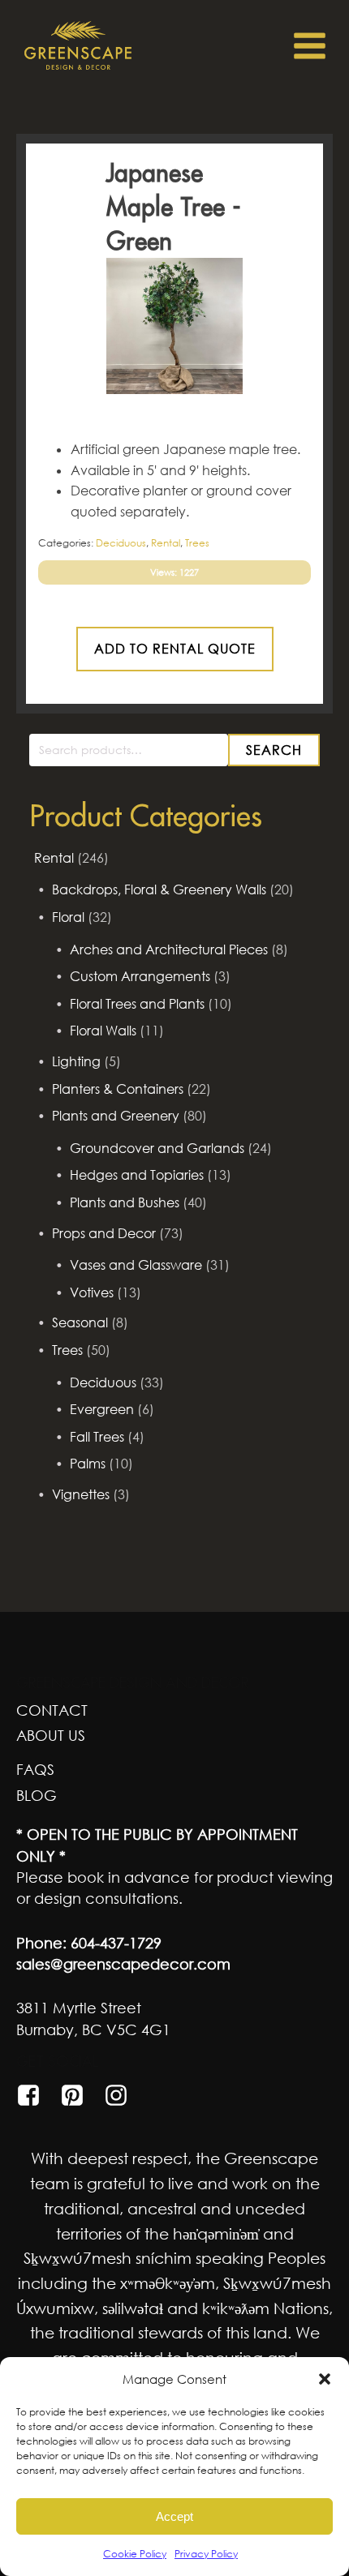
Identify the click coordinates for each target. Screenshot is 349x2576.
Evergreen (102, 1409)
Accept (174, 2516)
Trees (67, 1350)
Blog (37, 1795)
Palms (88, 1464)
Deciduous (103, 1382)
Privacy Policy (206, 2554)
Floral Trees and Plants (137, 1004)
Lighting (76, 1061)
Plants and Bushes (125, 1202)
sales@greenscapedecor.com (123, 1964)
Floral (68, 917)
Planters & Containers (118, 1089)
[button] (325, 2379)
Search (274, 750)
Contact (52, 1710)
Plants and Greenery (116, 1116)
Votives (92, 1292)
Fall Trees (97, 1437)
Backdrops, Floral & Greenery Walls (159, 889)
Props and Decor (104, 1233)
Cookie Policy (135, 2554)
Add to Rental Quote (175, 649)
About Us (51, 1735)
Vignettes (81, 1494)
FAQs (35, 1769)
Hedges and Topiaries (137, 1175)
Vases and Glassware (136, 1265)
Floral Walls (103, 1031)
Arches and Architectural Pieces (169, 949)
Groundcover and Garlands (157, 1148)
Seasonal (80, 1322)
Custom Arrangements (140, 976)
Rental (54, 858)
